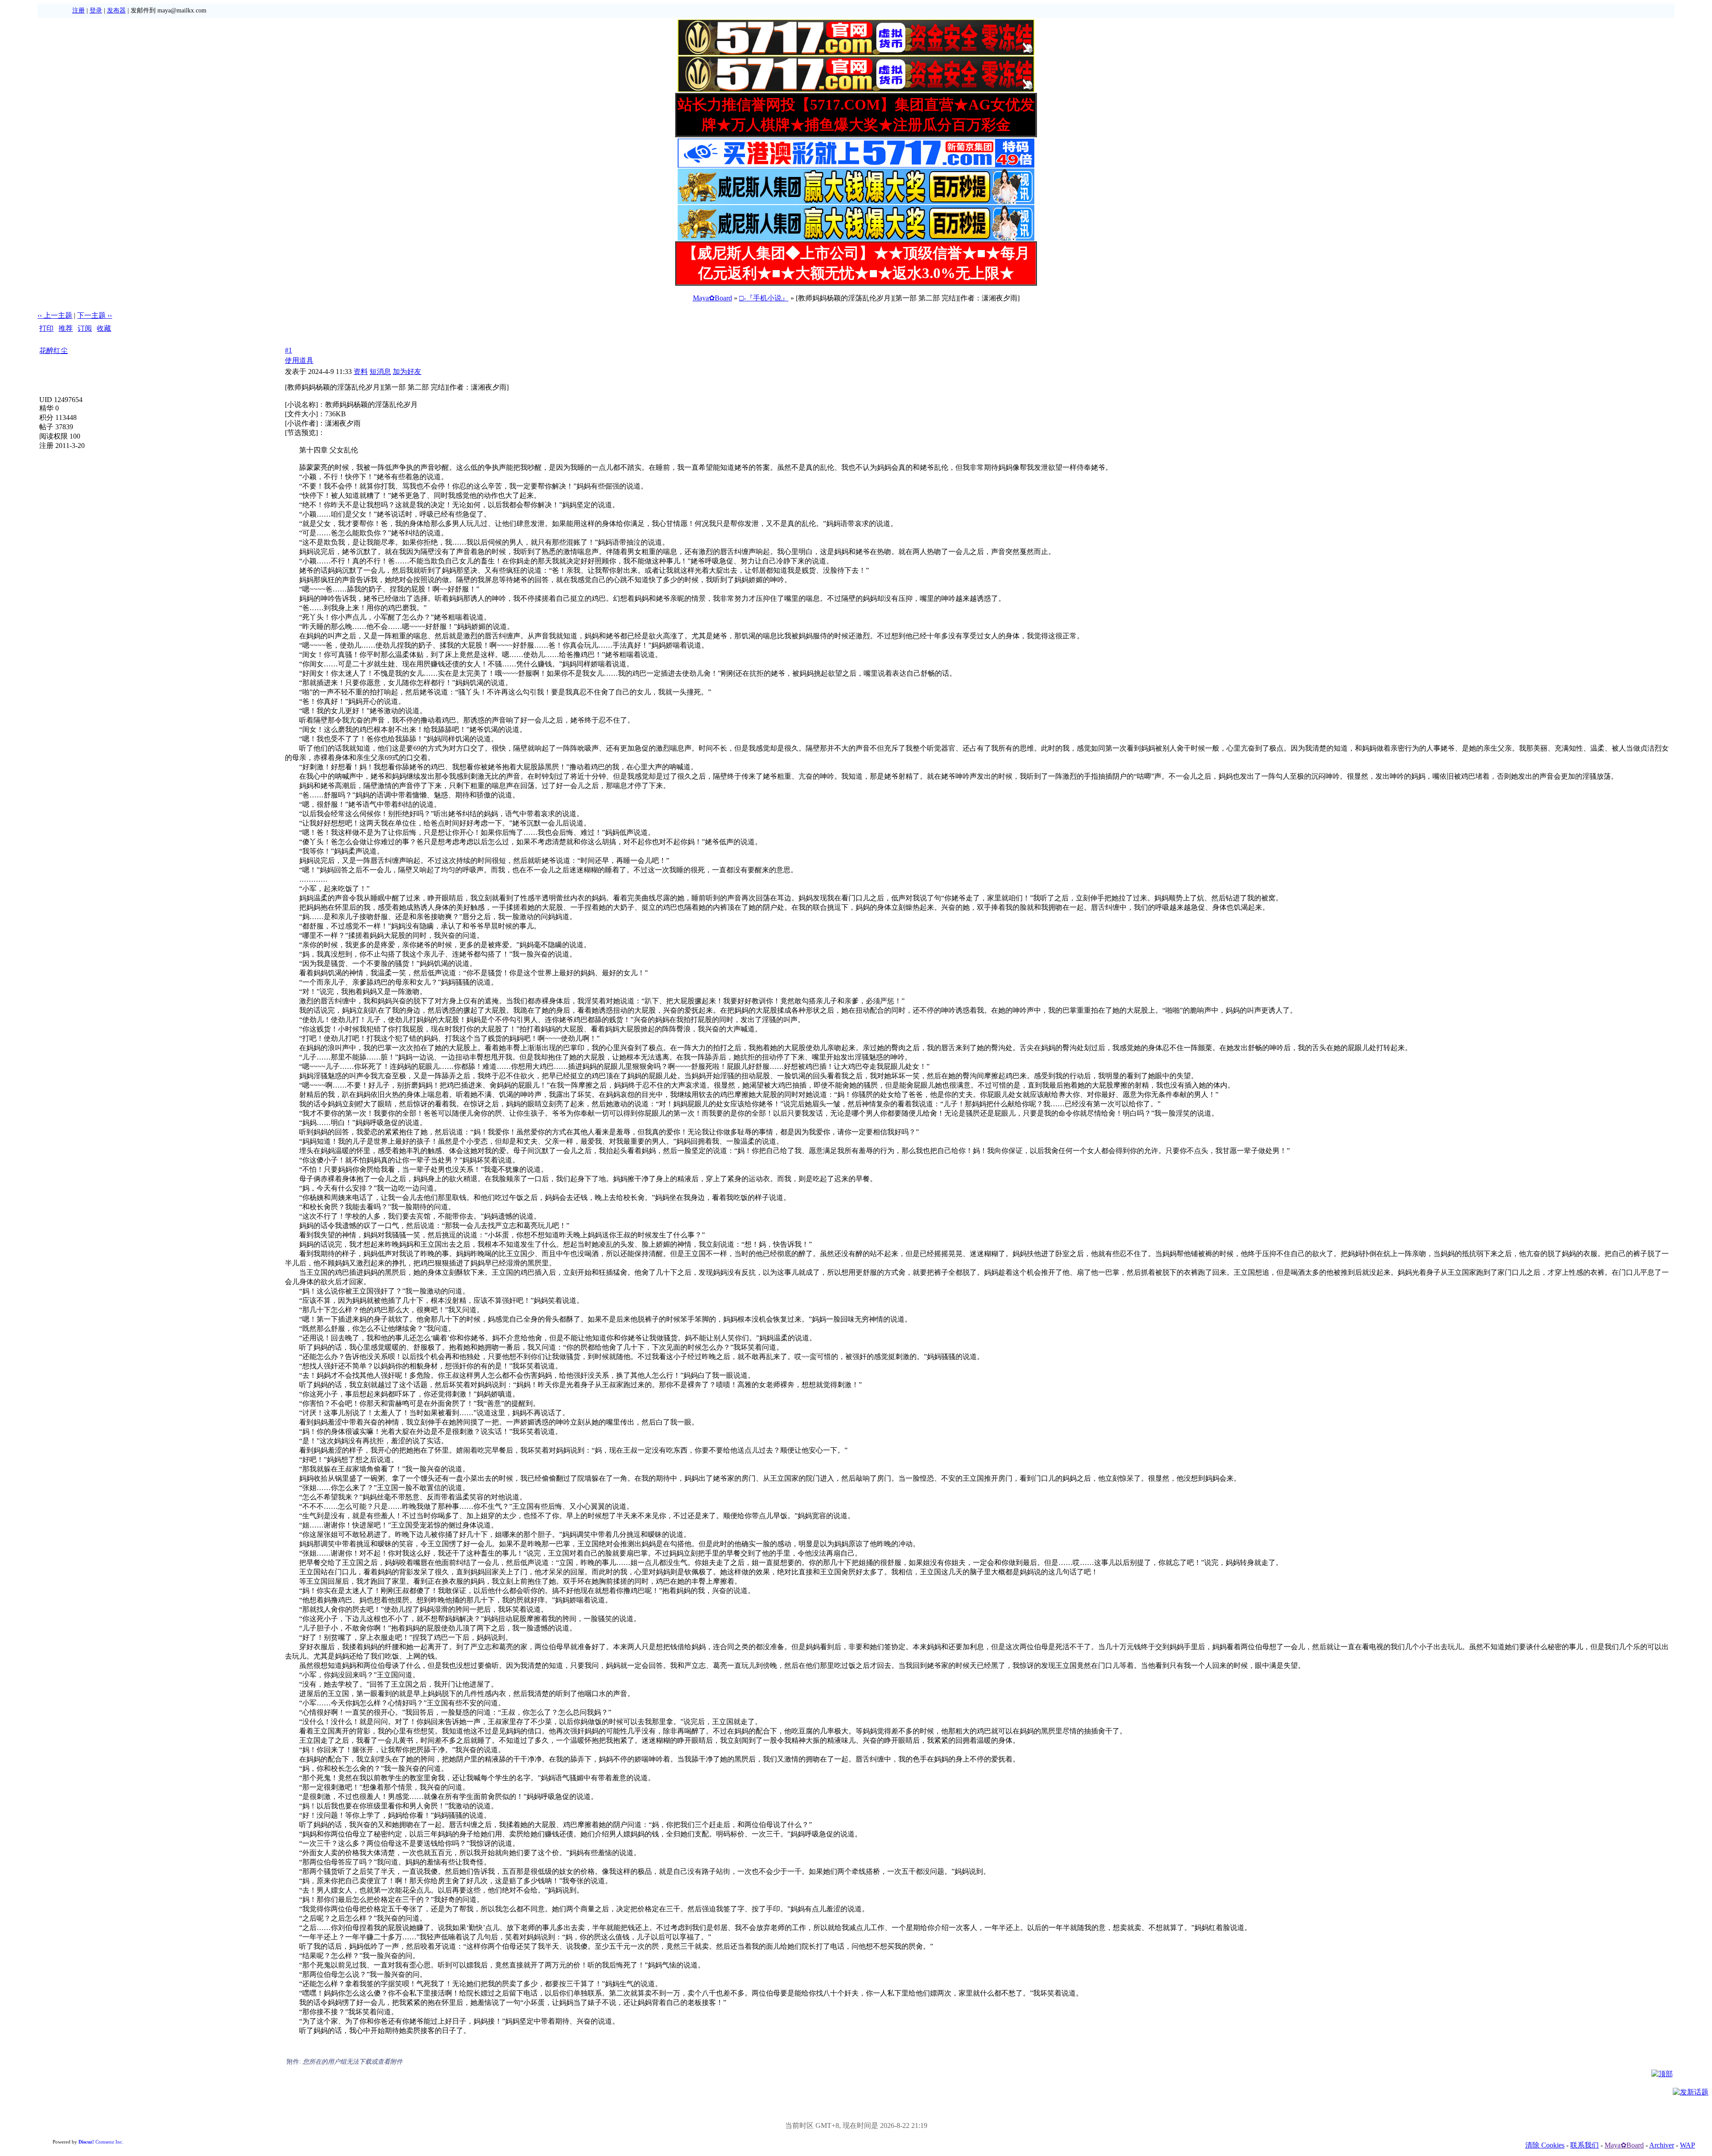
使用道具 (299, 360)
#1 (288, 350)
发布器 (116, 10)
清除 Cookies (1545, 2145)
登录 (96, 10)
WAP (1687, 2145)
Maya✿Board (712, 298)
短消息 (380, 372)
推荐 (66, 328)
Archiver (1662, 2145)
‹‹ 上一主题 (55, 315)
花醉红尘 (53, 351)
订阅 (85, 328)
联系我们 (1584, 2145)
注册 (78, 10)
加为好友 (407, 372)
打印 (46, 328)
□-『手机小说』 (764, 298)
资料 (361, 372)
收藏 (104, 328)
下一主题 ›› (95, 315)
